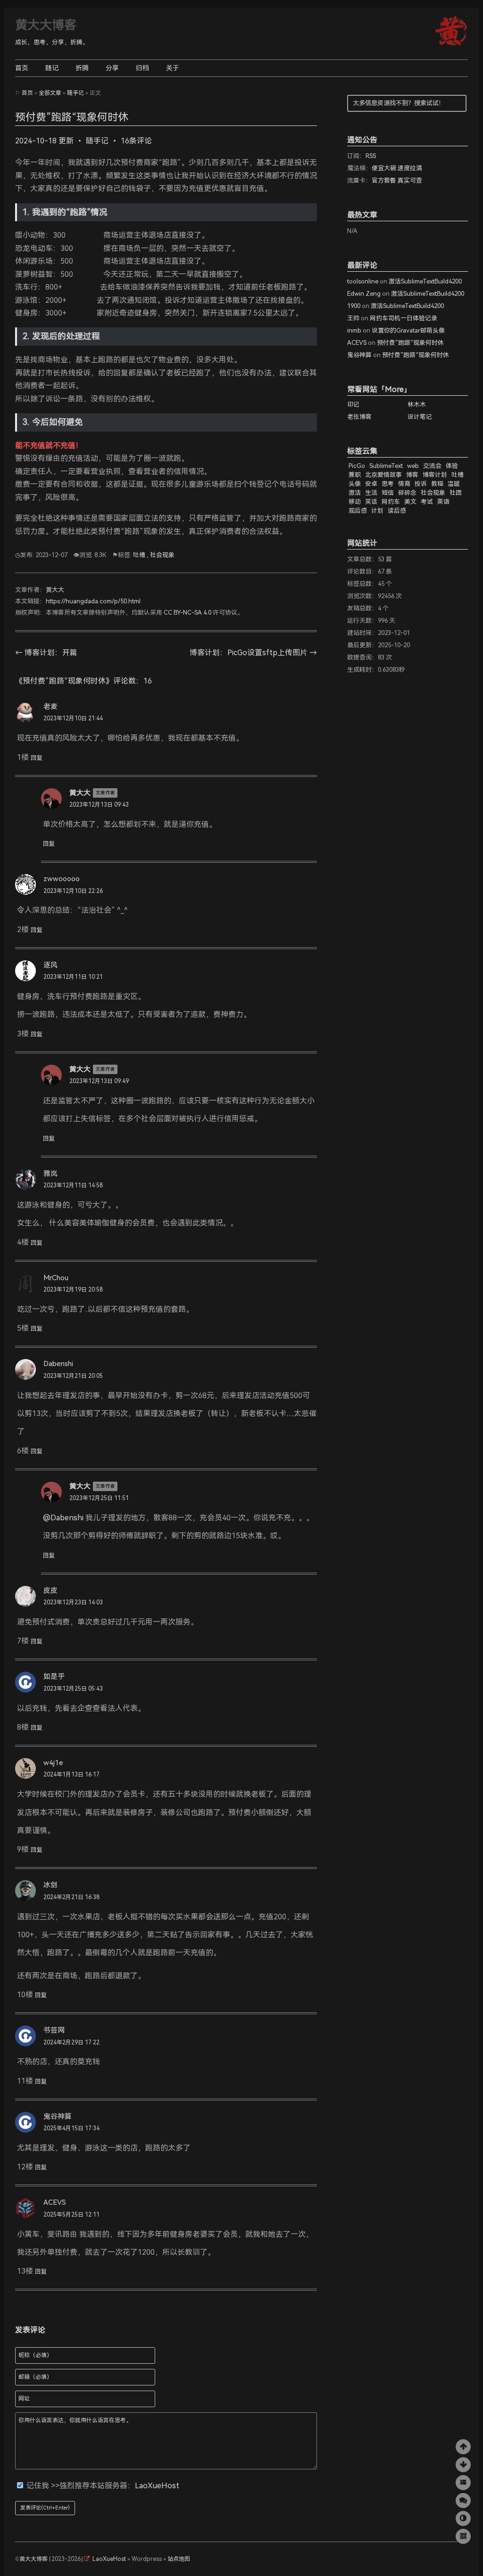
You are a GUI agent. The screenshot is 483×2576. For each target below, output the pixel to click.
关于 (173, 68)
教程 (437, 484)
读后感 (397, 511)
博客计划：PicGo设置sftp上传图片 (253, 653)
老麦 (50, 707)
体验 (452, 466)
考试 (427, 502)
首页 (22, 68)
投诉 (421, 484)
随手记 (75, 93)
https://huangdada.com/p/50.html (93, 601)
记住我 (39, 2486)
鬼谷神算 (58, 2117)
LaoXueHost (157, 2486)
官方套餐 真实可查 (397, 180)
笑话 (371, 502)
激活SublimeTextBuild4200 (425, 281)
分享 (112, 68)
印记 (353, 404)
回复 (37, 758)
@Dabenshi (63, 1518)
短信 (388, 493)
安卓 (371, 484)
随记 (52, 68)
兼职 (355, 475)
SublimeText (386, 466)
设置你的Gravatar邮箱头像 (408, 330)
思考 (388, 484)
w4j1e (53, 1763)
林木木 (417, 404)
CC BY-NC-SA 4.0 (187, 613)
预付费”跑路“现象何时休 (410, 343)
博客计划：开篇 (46, 653)
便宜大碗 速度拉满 (397, 168)
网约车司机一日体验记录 (404, 318)
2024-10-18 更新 (44, 141)
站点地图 (179, 2559)
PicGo (357, 466)
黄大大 (55, 590)
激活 (355, 493)
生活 (371, 493)
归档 (142, 68)
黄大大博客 (46, 25)
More (394, 389)
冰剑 (50, 1885)
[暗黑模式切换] (463, 2518)
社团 (456, 493)
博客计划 (435, 475)
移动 (355, 502)
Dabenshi (58, 1364)
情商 (404, 484)
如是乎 (54, 1676)
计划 (377, 511)
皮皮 (50, 1591)
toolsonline (363, 281)
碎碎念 (407, 493)
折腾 (82, 68)
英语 (443, 502)
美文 (410, 502)
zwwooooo (62, 879)
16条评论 (136, 141)
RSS (371, 156)
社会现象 (162, 555)
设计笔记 (420, 417)
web (413, 466)
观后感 (358, 511)
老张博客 (359, 417)
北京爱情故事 (383, 475)
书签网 (54, 2030)
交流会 (432, 466)
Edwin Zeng (364, 294)
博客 (412, 475)
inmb (354, 330)
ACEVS (55, 2202)
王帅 (353, 318)
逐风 (50, 965)
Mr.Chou (56, 1278)
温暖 (454, 484)
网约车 (391, 502)
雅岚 (50, 1174)
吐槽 (139, 555)
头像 (355, 484)
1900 (354, 306)
